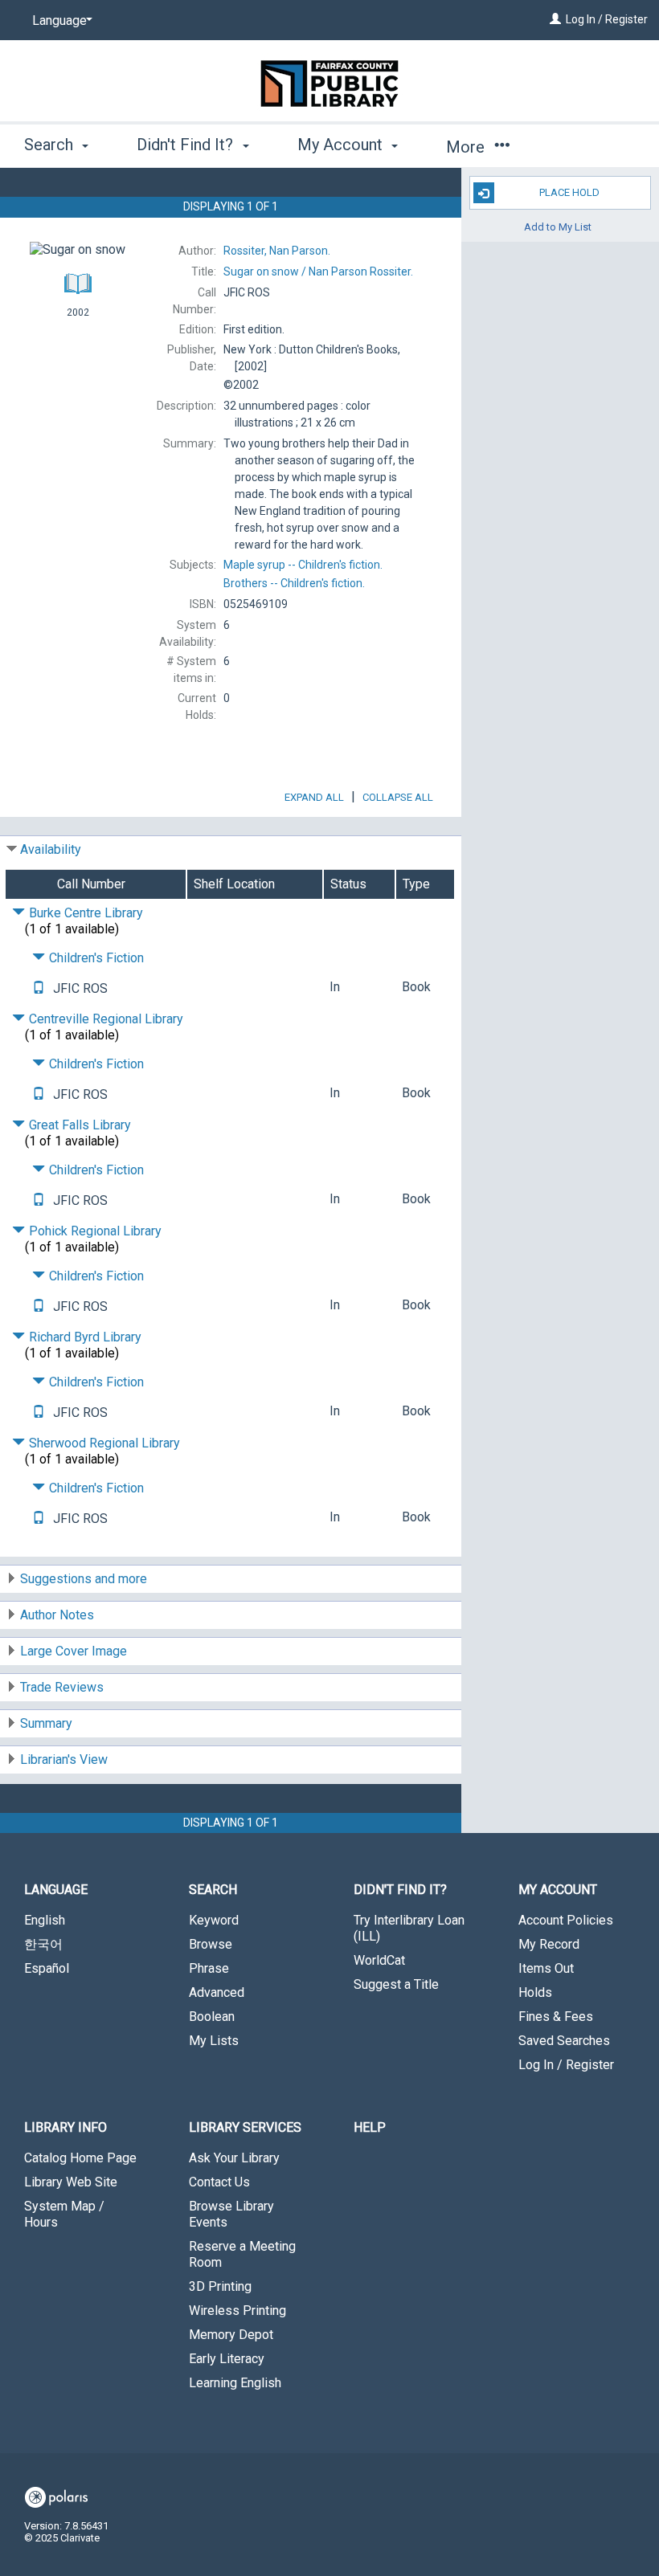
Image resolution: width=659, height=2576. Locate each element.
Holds (535, 1992)
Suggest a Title (396, 1984)
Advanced (217, 1992)
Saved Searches (564, 2041)
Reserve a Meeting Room (242, 2254)
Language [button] (56, 1890)
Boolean (212, 2017)
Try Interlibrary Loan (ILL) (409, 1928)
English (45, 1920)
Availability (51, 849)
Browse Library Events (231, 2214)
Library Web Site (71, 2182)
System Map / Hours (64, 2214)
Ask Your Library (234, 2158)
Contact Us (219, 2182)
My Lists (214, 2041)
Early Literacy (227, 2359)
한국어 (43, 1944)
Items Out (546, 1968)
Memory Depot (231, 2335)
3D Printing (220, 2286)
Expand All (314, 797)
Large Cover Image (74, 1651)
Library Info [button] (65, 2127)
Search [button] (51, 145)
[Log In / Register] (555, 19)
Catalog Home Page (80, 2158)
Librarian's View (64, 1760)
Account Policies (566, 1920)
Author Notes (57, 1615)
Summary (46, 1723)
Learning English (235, 2383)
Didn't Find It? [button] (187, 145)
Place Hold (569, 192)
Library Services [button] (245, 2127)
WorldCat (379, 1960)
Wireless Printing (237, 2311)
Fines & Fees (556, 2017)
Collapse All (398, 797)
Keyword (214, 1920)
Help (370, 2127)
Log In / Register (607, 19)
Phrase (209, 1968)
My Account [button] (342, 145)
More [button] (467, 147)
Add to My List (558, 226)
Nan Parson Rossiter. (318, 271)
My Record (549, 1944)
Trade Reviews (62, 1687)
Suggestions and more (84, 1579)
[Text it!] (39, 988)
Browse (211, 1944)
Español (47, 1968)
